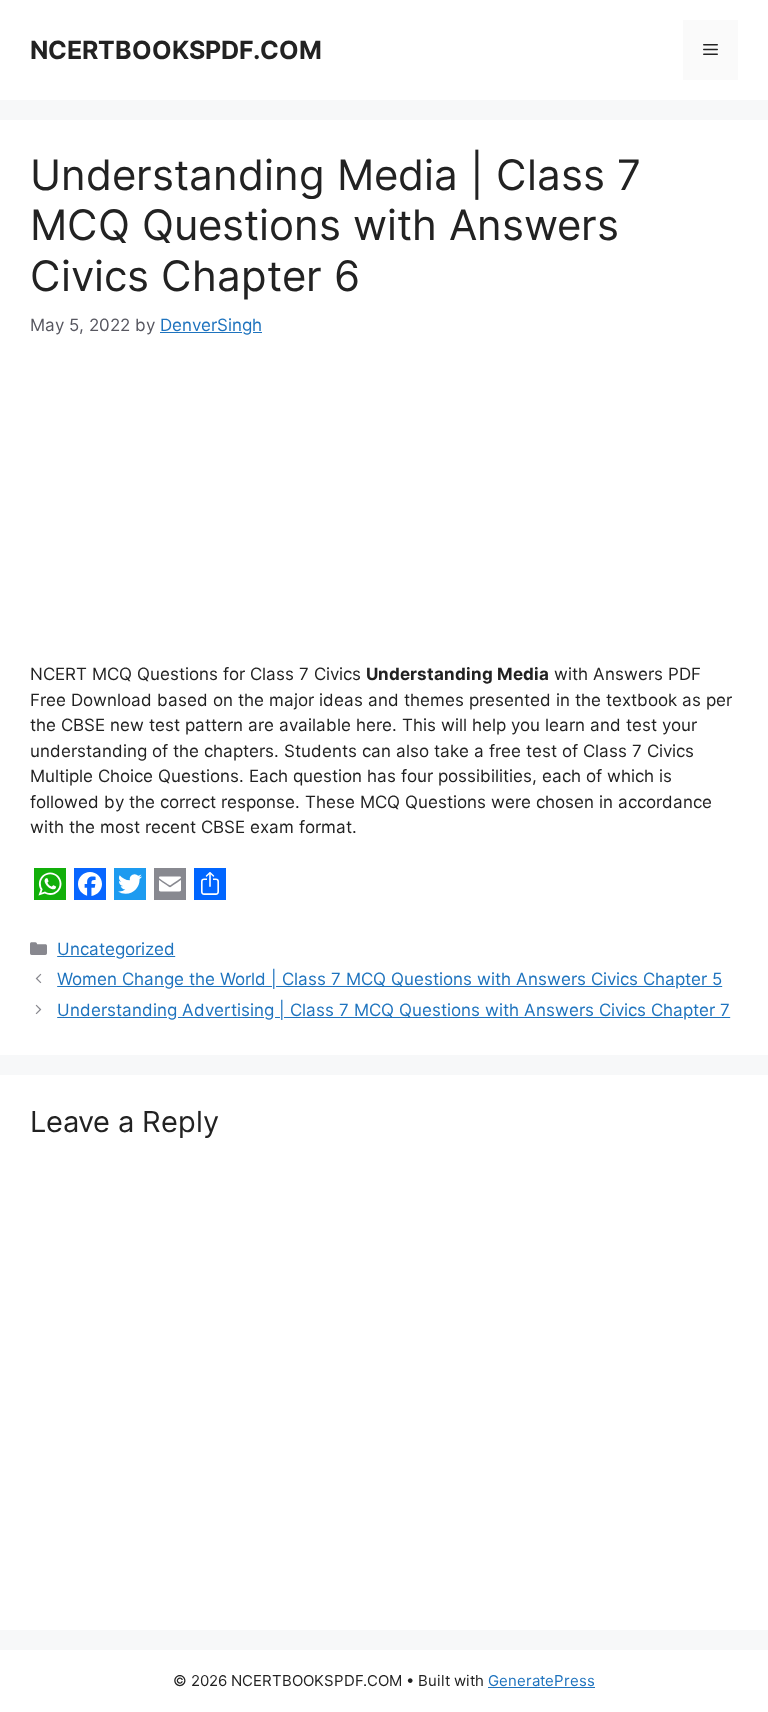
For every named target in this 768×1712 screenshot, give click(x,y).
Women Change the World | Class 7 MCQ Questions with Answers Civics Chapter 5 (389, 979)
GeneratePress (541, 1680)
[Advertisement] (384, 514)
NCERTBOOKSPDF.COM (176, 50)
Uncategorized (116, 949)
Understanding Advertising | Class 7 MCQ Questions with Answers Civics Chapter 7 (393, 1010)
